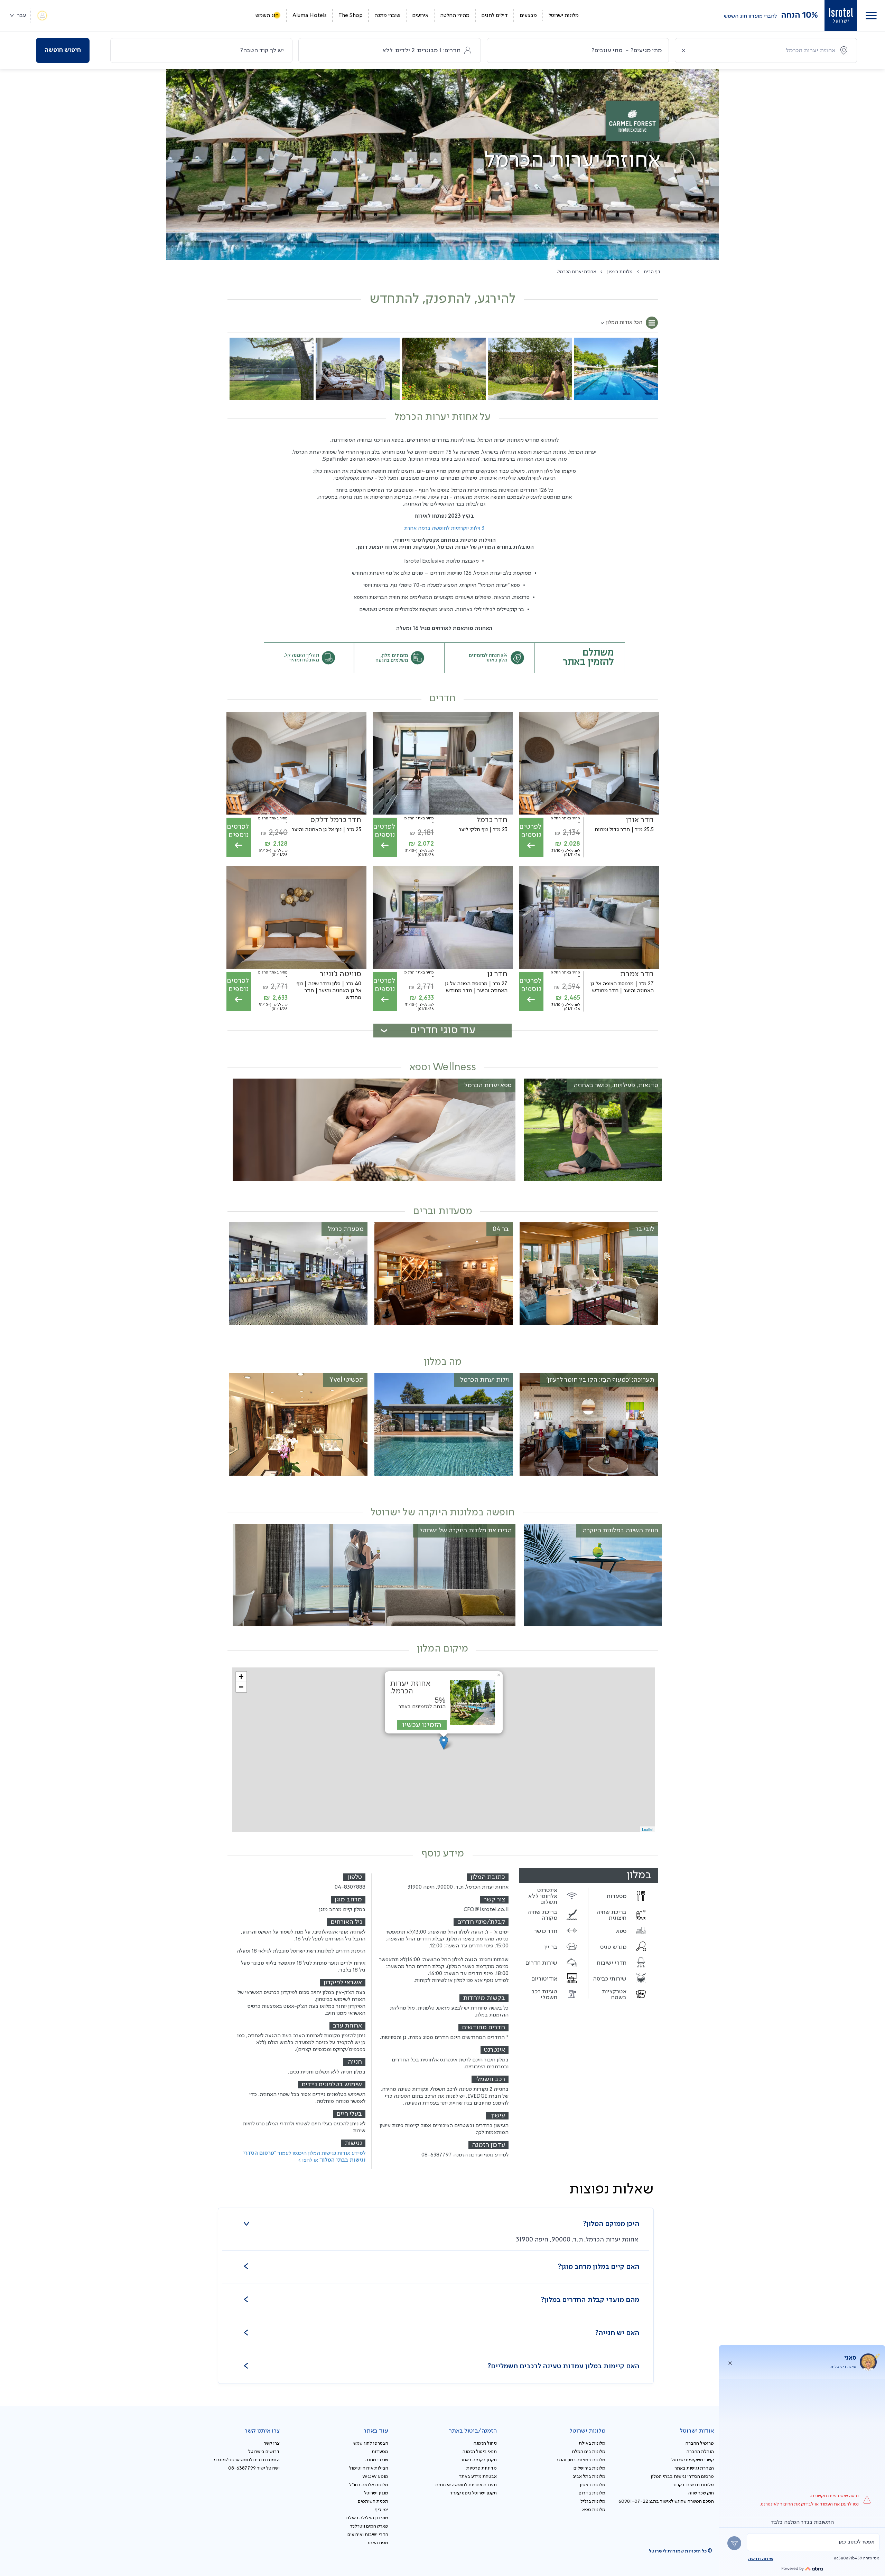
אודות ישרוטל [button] (697, 2431)
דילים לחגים (495, 16)
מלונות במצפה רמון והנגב (581, 2460)
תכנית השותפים (373, 2501)
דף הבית (652, 272)
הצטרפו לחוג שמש (371, 2443)
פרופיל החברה (700, 2443)
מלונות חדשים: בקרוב (693, 2485)
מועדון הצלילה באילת (367, 2518)
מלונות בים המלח (589, 2452)
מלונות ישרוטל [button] (564, 16)
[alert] (813, 2542)
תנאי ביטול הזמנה (480, 2452)
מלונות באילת (592, 2443)
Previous (651, 366)
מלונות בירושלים (589, 2468)
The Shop (351, 16)
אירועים (420, 16)
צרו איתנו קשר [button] (262, 2431)
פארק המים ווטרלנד (369, 2526)
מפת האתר (378, 2543)
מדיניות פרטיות (482, 2468)
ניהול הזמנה (485, 2443)
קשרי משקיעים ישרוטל (693, 2460)
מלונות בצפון (620, 272)
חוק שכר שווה (701, 2493)
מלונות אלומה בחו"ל (369, 2485)
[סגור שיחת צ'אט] (730, 2362)
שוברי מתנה (387, 16)
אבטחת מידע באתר (478, 2476)
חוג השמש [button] (267, 16)
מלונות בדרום (592, 2493)
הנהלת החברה (700, 2452)
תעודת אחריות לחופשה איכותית (466, 2485)
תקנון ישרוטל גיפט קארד (473, 2493)
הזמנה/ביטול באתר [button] (473, 2431)
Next (235, 366)
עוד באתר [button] (376, 2431)
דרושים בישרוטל (264, 2452)
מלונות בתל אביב (589, 2476)
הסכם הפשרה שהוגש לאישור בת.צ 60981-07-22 (666, 2501)
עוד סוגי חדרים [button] (443, 1030)
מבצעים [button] (528, 16)
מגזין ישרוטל (376, 2493)
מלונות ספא (594, 2510)
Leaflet (648, 1829)
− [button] (241, 1687)
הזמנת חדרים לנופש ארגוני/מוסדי (247, 2460)
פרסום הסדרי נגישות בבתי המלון (682, 2476)
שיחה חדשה (761, 2559)
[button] (871, 16)
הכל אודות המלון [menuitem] (624, 322)
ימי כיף (381, 2510)
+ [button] (241, 1677)
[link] (841, 16)
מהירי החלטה (455, 16)
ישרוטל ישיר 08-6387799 (254, 2468)
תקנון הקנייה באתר (479, 2460)
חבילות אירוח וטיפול (369, 2468)
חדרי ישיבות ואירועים (368, 2535)
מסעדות (380, 2452)
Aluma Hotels (310, 16)
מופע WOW (375, 2476)
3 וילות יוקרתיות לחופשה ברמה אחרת (444, 528)
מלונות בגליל (593, 2501)
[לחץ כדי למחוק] (683, 50)
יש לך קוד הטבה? (262, 50)
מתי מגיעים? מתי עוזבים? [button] (627, 50)
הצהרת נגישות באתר (694, 2468)
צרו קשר (272, 2443)
